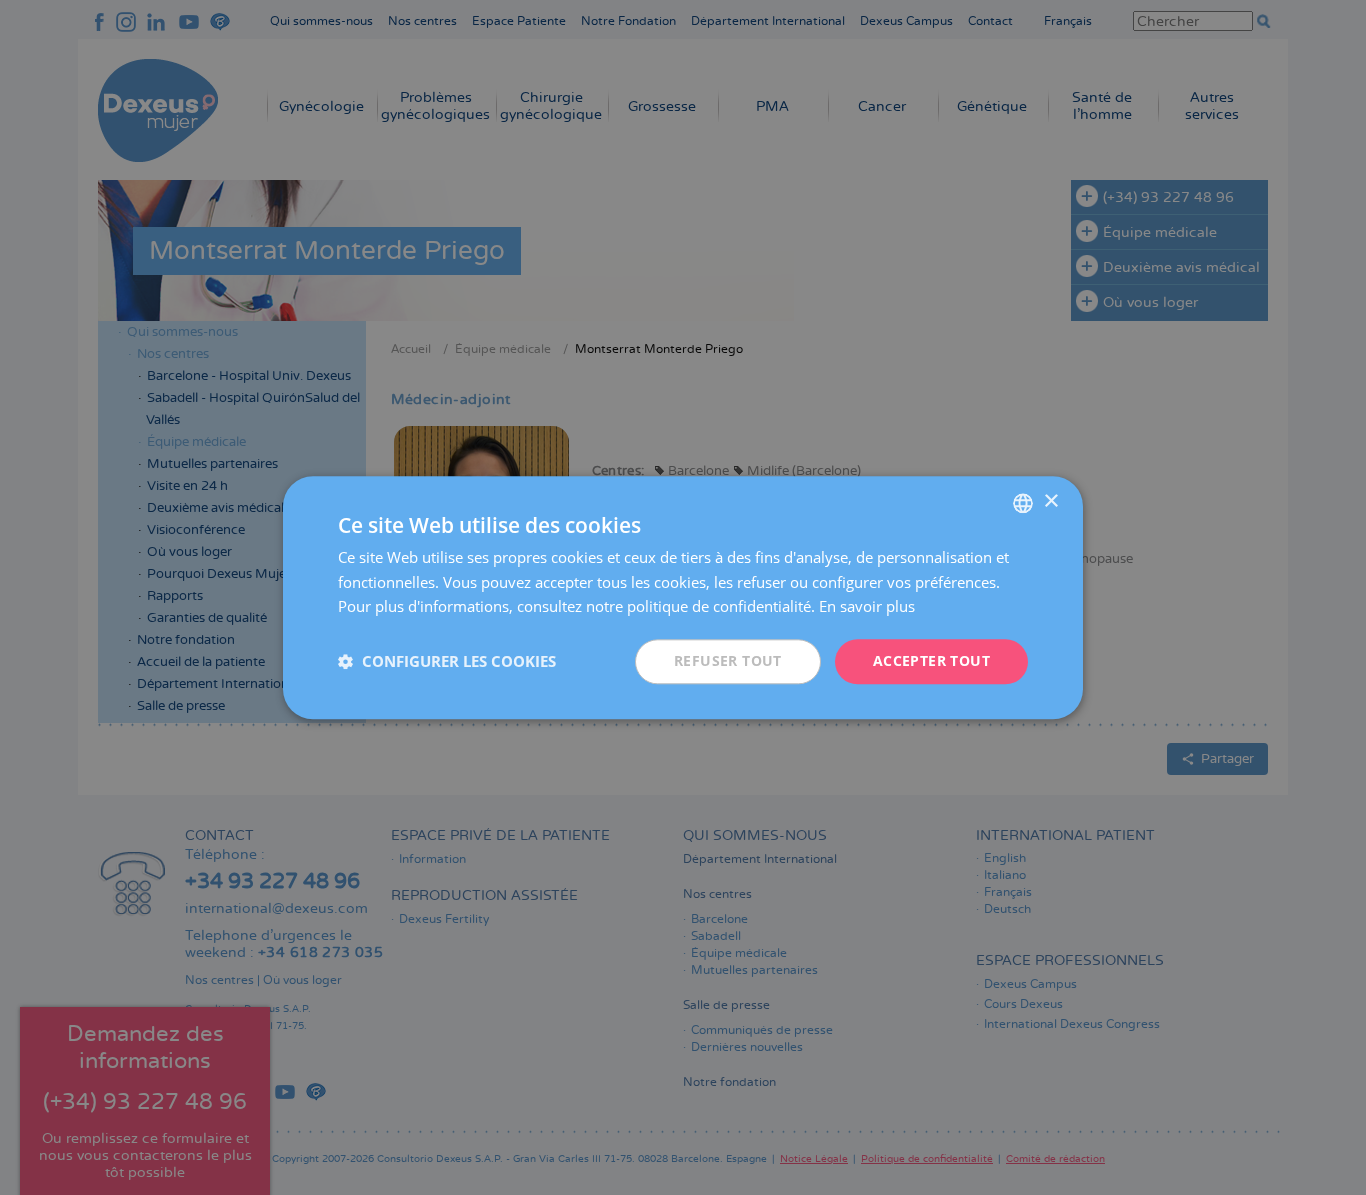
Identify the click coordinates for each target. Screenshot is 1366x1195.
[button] (447, 662)
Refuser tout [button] (728, 660)
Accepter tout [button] (931, 660)
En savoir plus (867, 607)
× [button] (1050, 501)
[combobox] (1023, 503)
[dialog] (683, 597)
